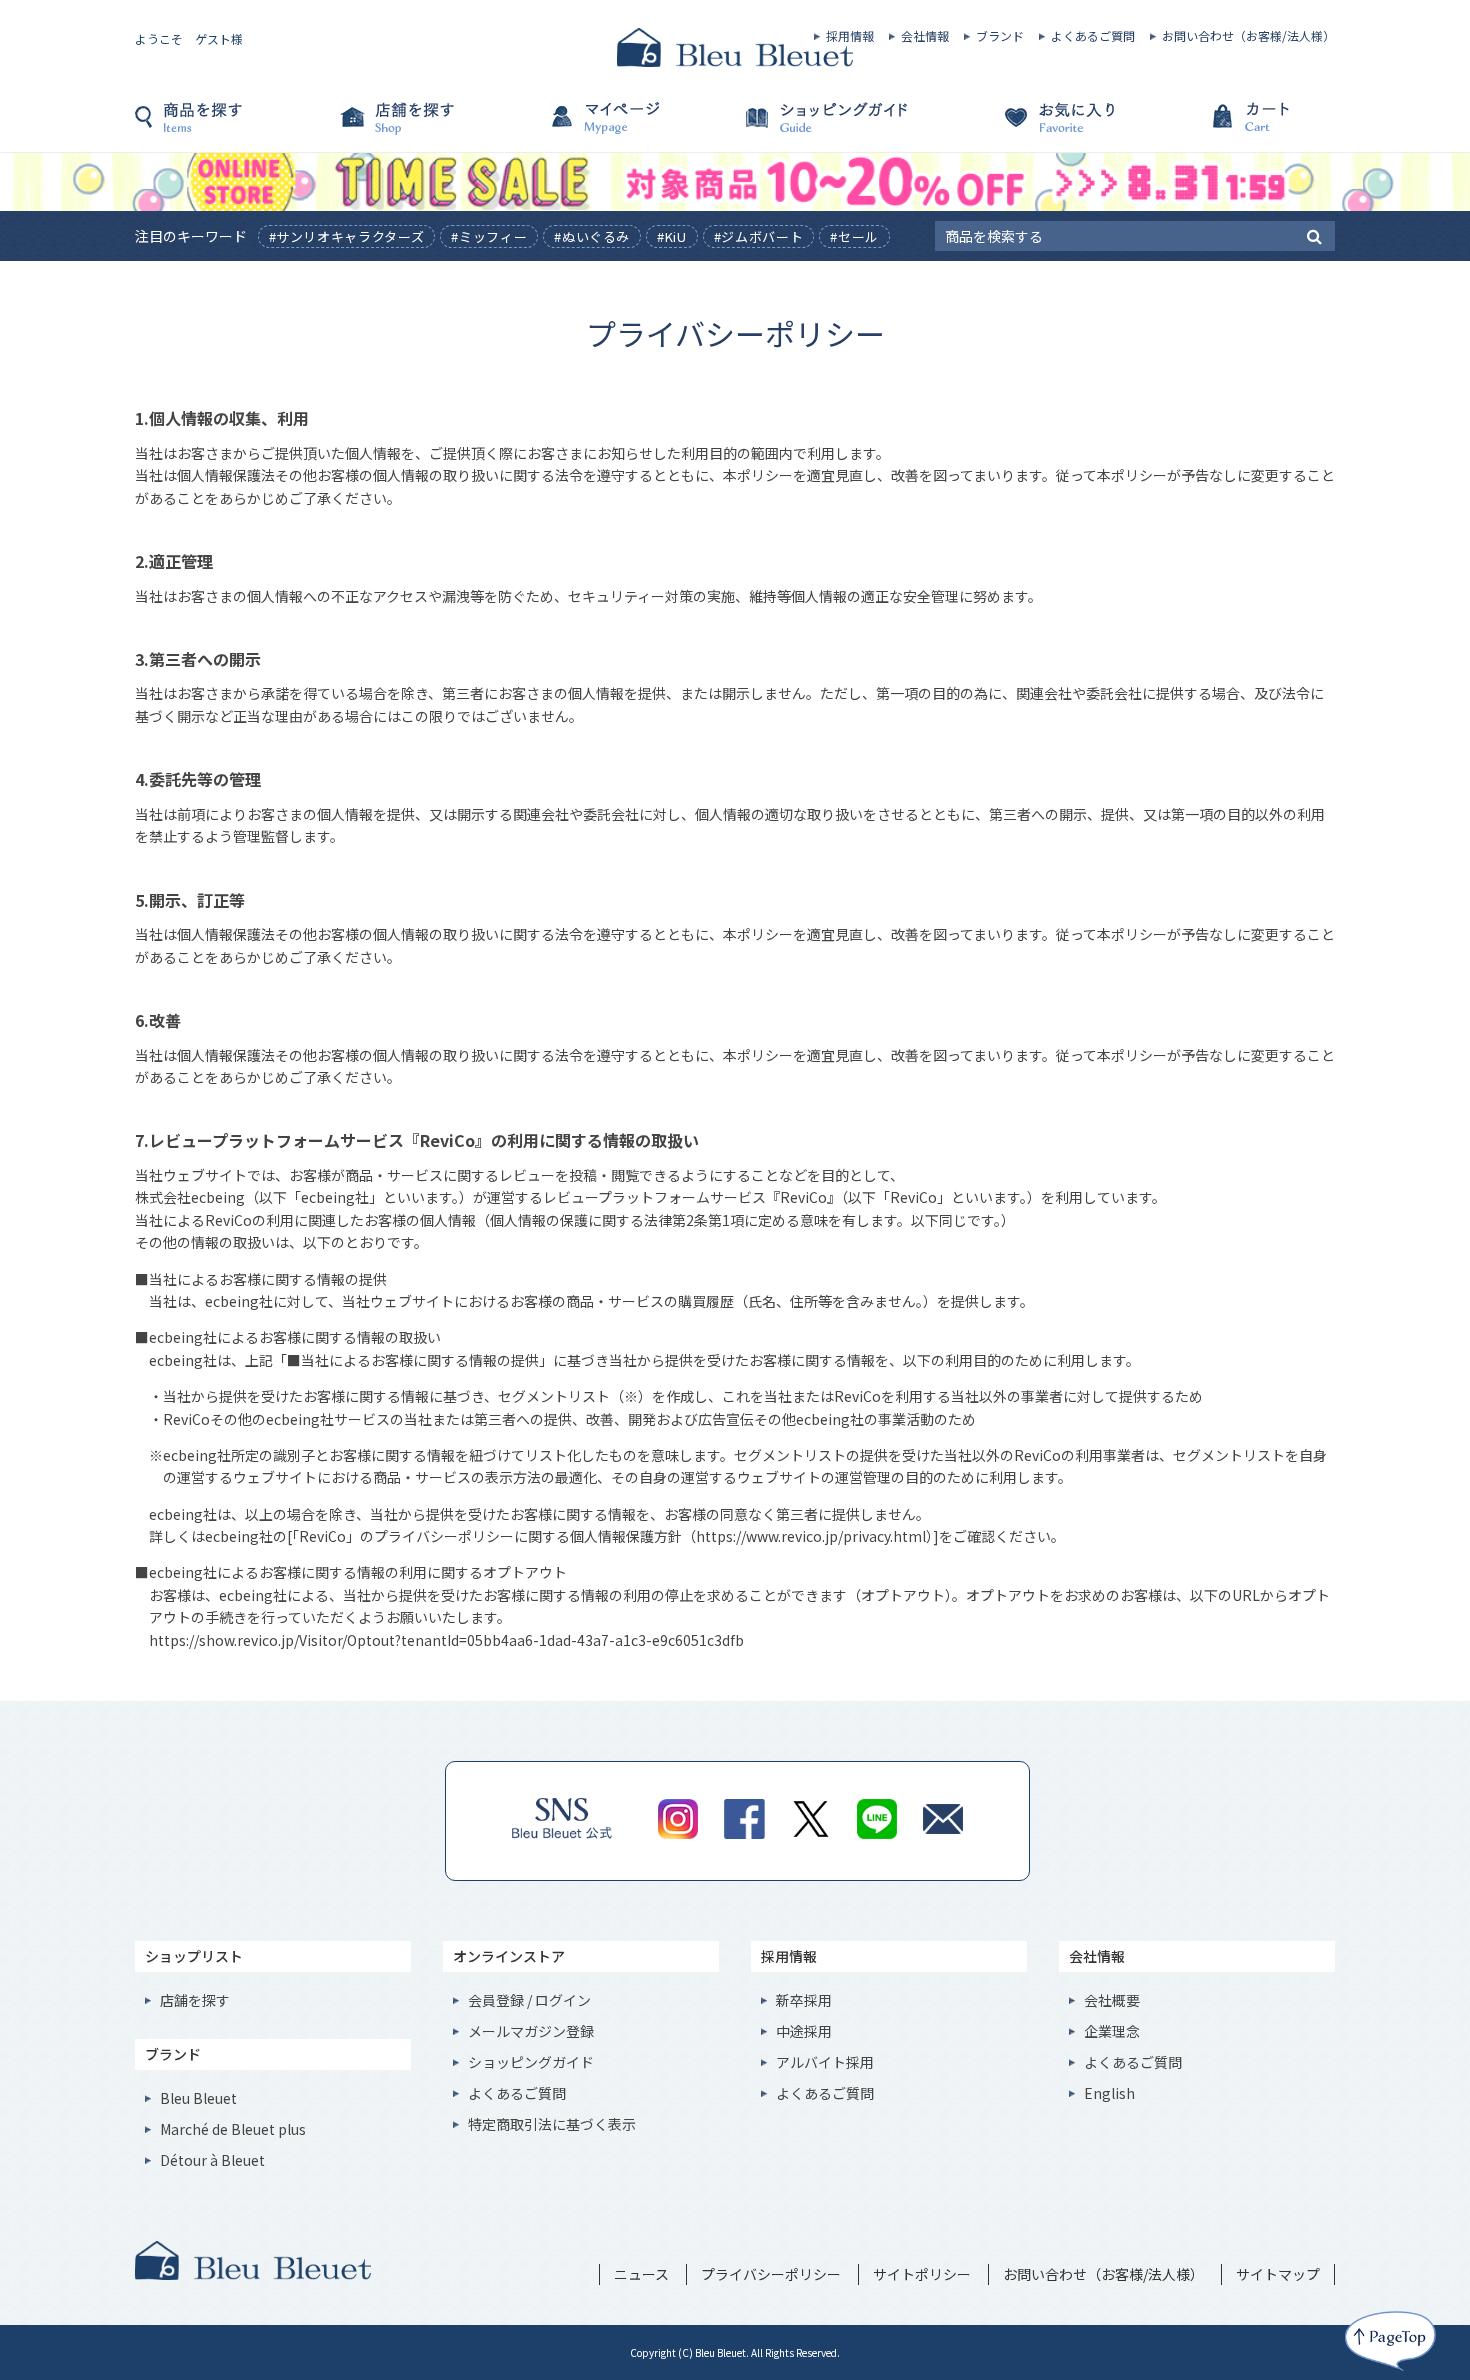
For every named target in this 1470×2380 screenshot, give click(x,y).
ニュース (641, 2274)
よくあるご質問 (1093, 36)
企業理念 (1112, 2031)
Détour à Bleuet (212, 2160)
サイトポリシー (922, 2274)
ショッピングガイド (835, 127)
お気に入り (1035, 127)
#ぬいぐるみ (592, 236)
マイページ (635, 127)
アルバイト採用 (825, 2062)
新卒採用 (804, 2000)
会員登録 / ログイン (529, 2000)
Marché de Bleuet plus (233, 2129)
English (1109, 2093)
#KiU (672, 236)
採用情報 (850, 36)
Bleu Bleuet (198, 2098)
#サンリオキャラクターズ (347, 236)
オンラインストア (509, 1956)
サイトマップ (1278, 2274)
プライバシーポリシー (771, 2274)
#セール (854, 236)
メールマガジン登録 (531, 2031)
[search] (1314, 235)
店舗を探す (435, 127)
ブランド (1000, 36)
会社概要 (1112, 2000)
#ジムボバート (759, 236)
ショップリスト (194, 1956)
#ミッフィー (489, 236)
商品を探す (235, 127)
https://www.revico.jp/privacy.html (811, 1536)
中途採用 (804, 2031)
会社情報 (925, 36)
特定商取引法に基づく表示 (552, 2124)
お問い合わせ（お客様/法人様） (1248, 36)
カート (1235, 127)
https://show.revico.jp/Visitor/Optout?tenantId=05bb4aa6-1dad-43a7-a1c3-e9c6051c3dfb (446, 1640)
